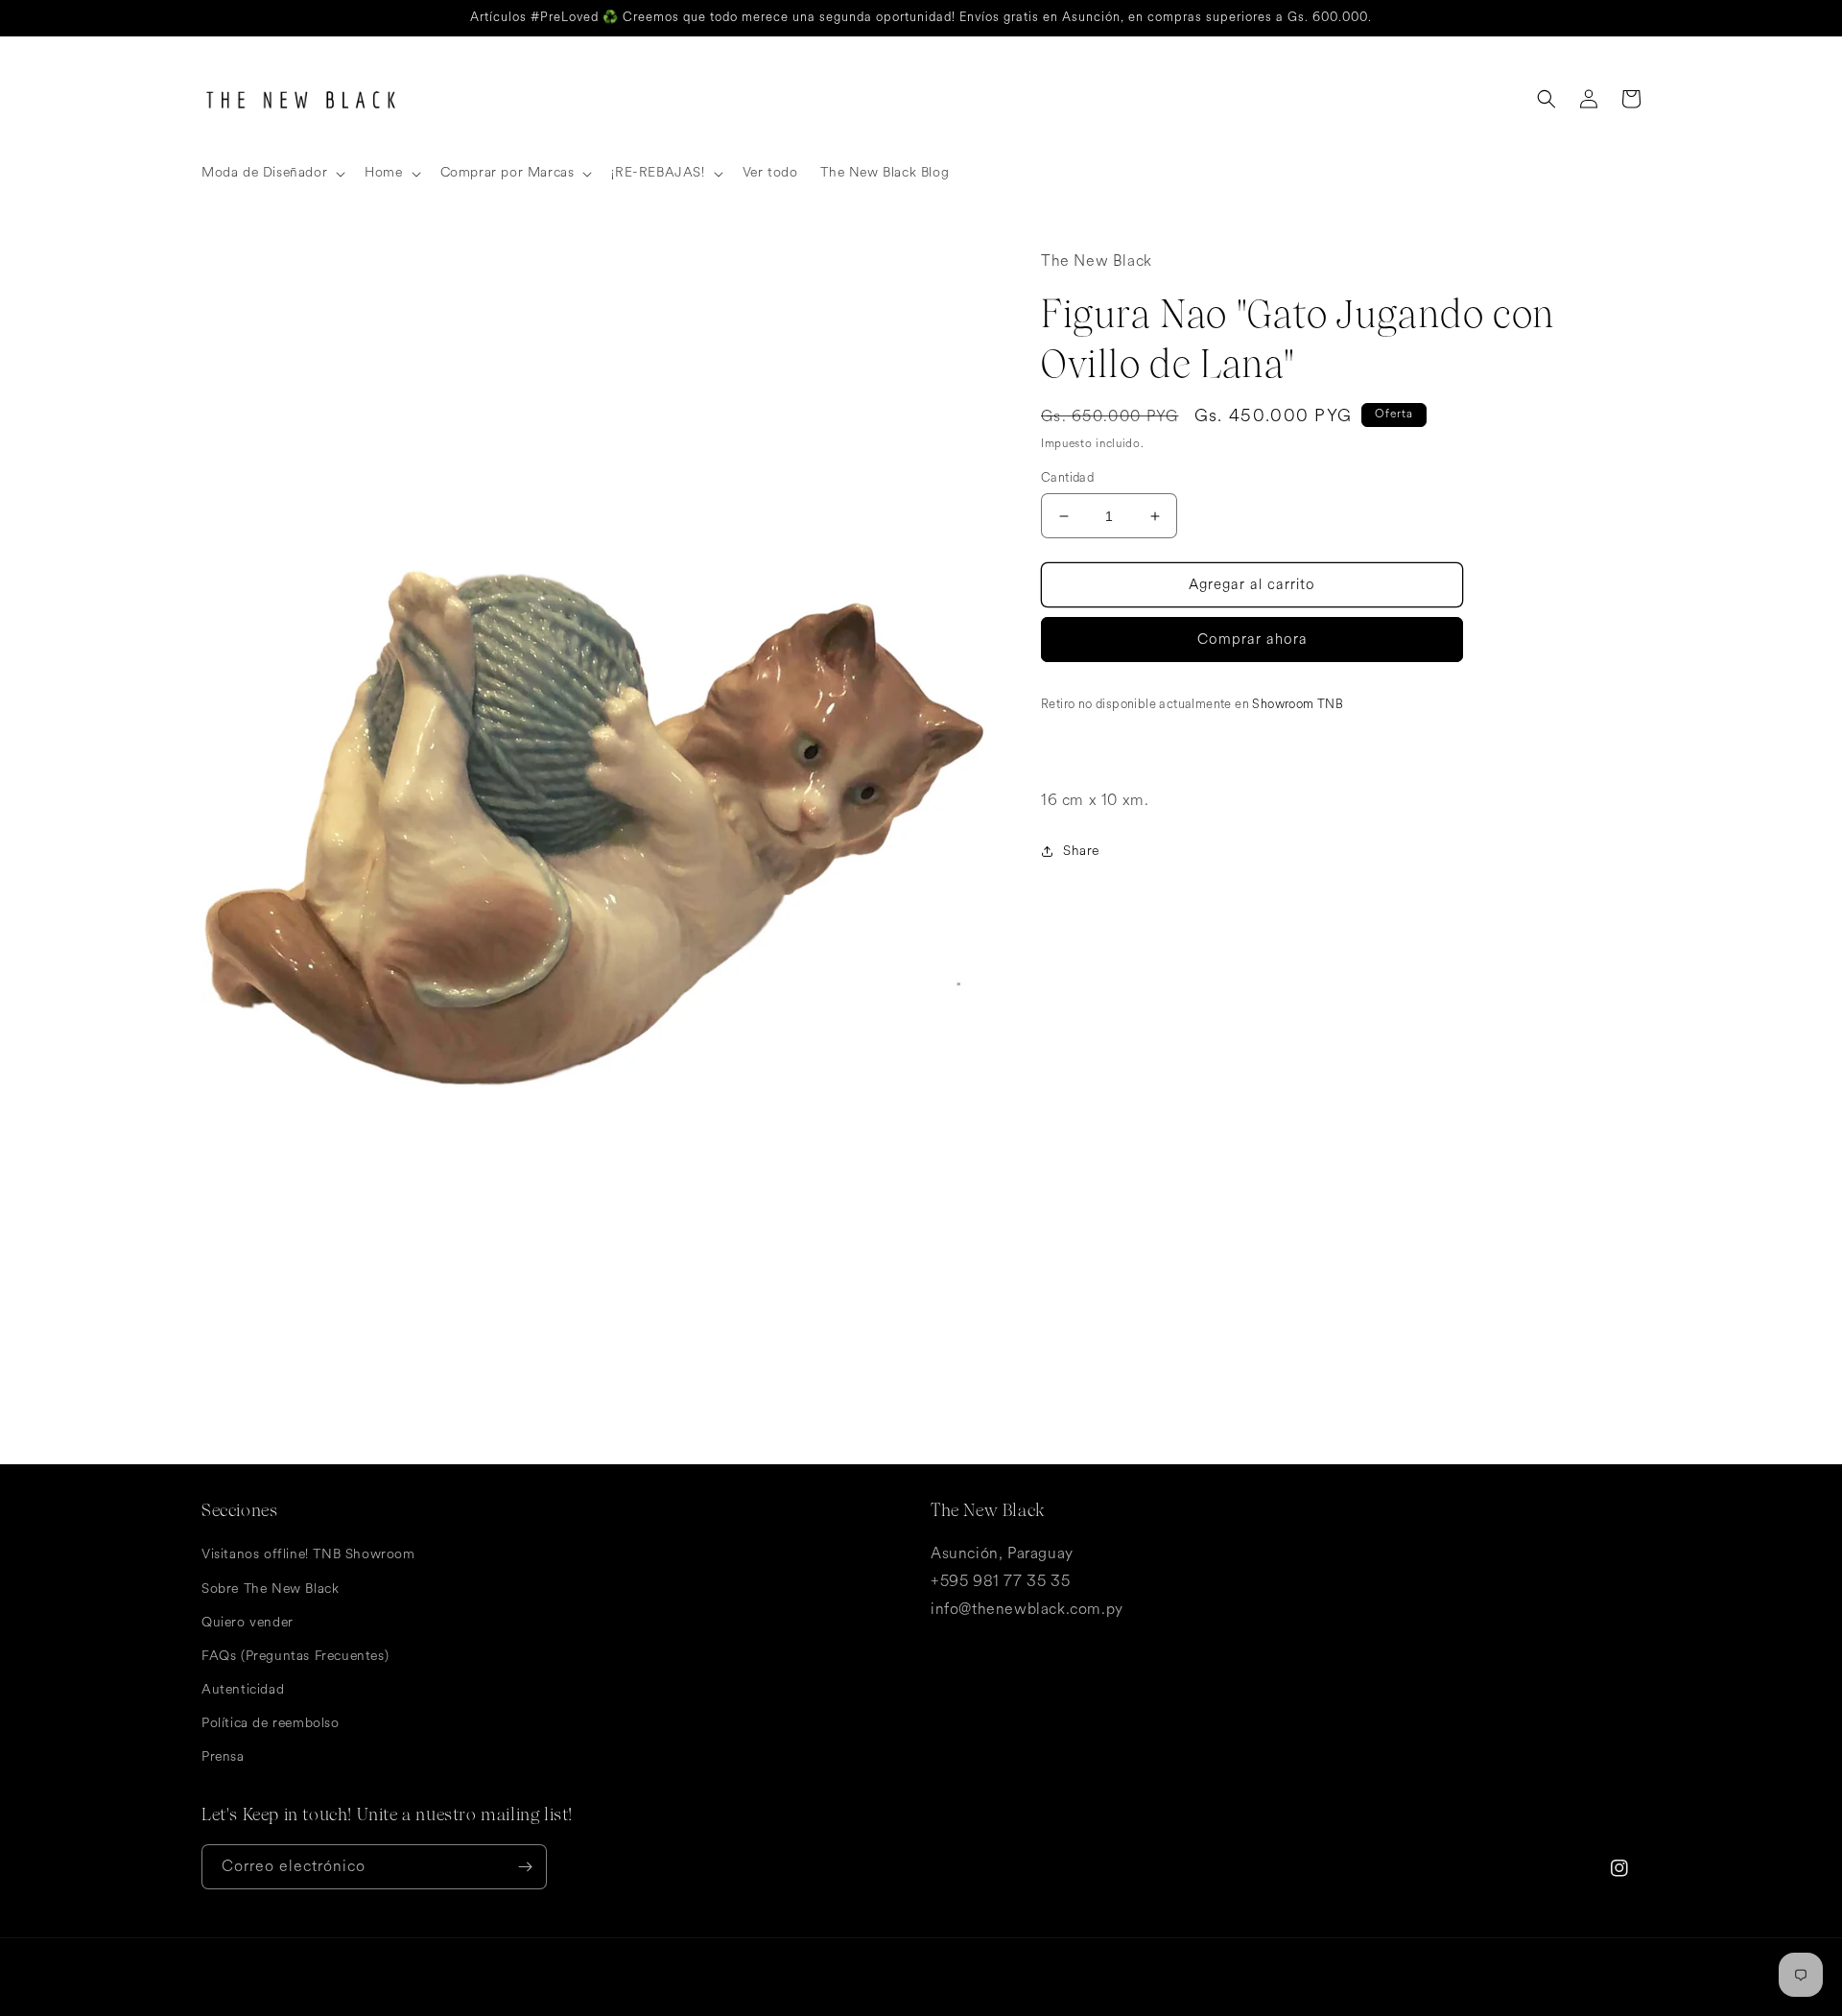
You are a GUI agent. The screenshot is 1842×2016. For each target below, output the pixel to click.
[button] (272, 173)
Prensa (223, 1756)
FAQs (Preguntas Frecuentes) (295, 1656)
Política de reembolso (271, 1723)
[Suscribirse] (525, 1867)
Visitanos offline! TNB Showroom (308, 1554)
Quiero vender (248, 1622)
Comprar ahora (1252, 640)
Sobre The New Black (270, 1589)
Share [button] (1081, 851)
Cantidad (1067, 478)
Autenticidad (243, 1689)
